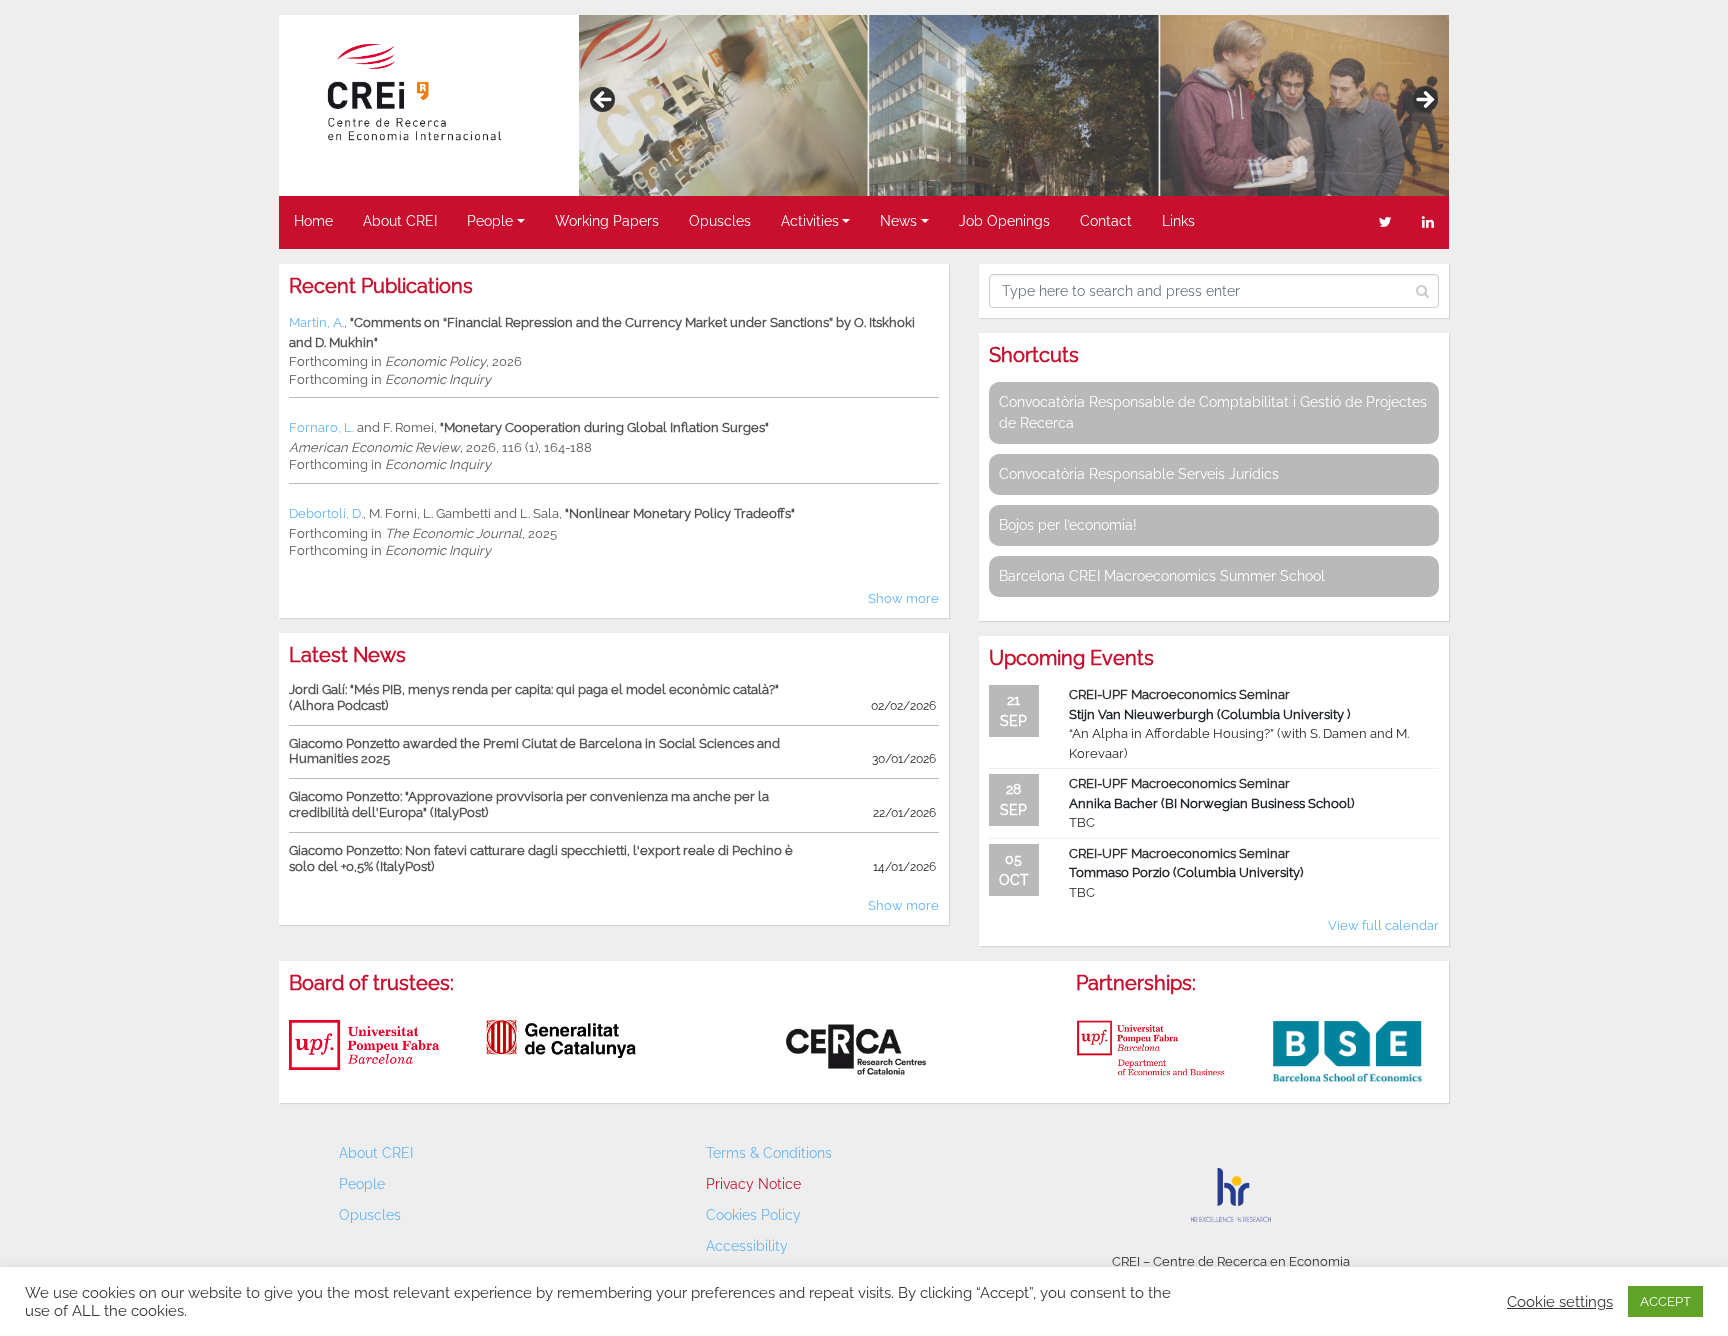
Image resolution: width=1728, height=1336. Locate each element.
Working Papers (607, 221)
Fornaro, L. (321, 427)
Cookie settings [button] (1560, 1301)
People (490, 221)
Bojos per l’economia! (1068, 525)
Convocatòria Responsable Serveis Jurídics (1139, 474)
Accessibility (747, 1246)
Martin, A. (316, 322)
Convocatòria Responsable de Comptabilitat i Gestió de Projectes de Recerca (1213, 412)
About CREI (400, 221)
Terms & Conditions (769, 1153)
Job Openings (1004, 221)
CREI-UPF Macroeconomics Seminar (1179, 694)
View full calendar (1383, 925)
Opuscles (720, 221)
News (898, 221)
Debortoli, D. (326, 513)
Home (313, 221)
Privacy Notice (753, 1184)
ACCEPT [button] (1665, 1301)
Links (1178, 221)
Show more (903, 598)
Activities (810, 221)
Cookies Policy (753, 1215)
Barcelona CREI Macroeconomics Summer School (1162, 576)
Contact (1106, 221)
